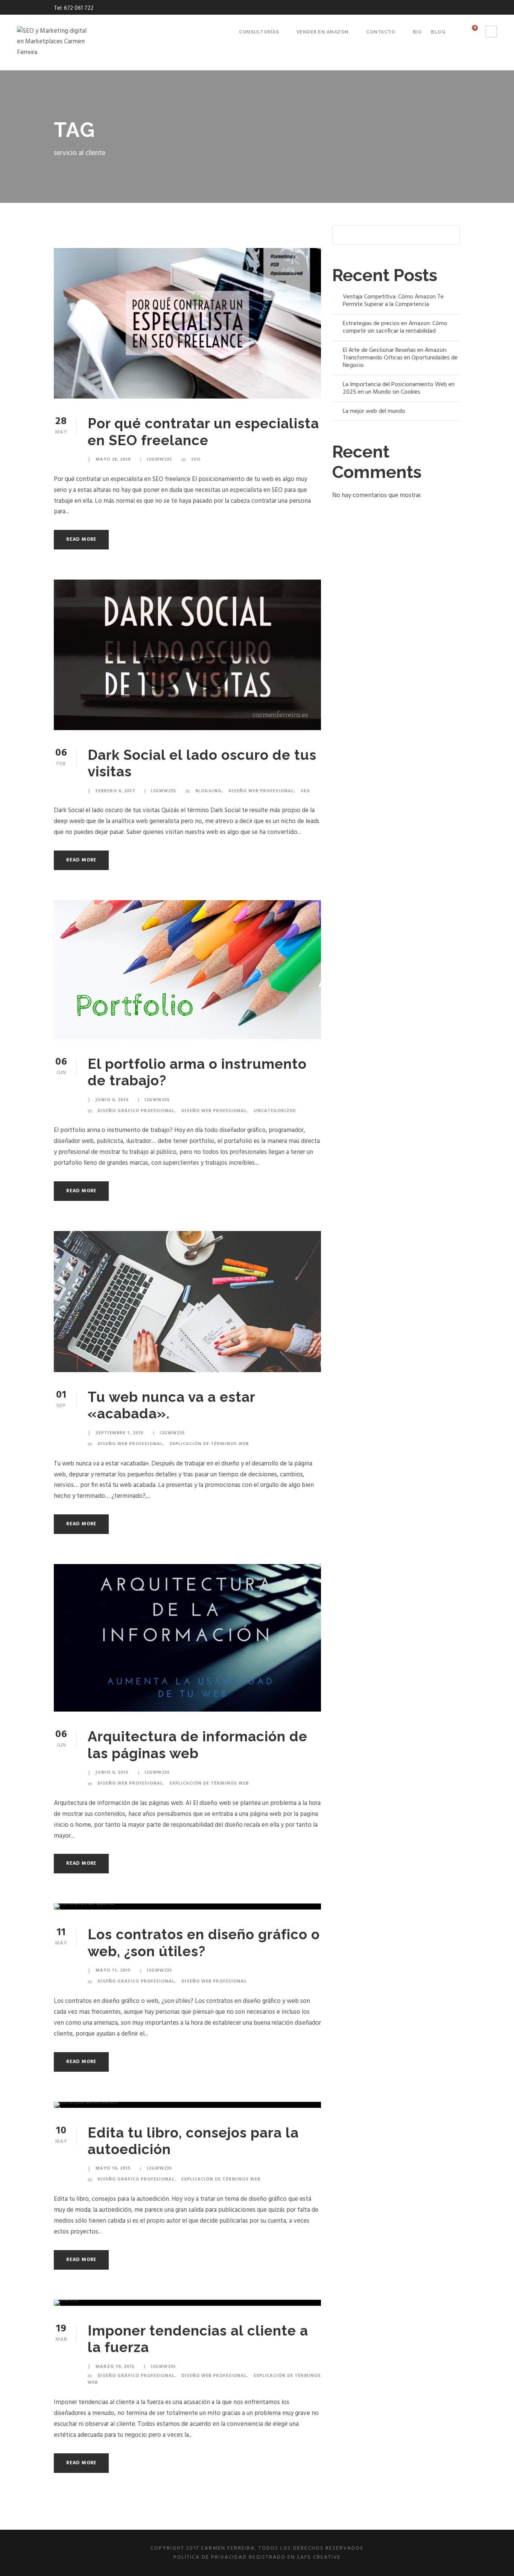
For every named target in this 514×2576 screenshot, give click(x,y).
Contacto (381, 32)
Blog (438, 32)
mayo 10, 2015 (113, 2168)
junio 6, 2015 (112, 1772)
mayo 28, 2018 (113, 459)
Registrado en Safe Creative (295, 2557)
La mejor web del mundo (374, 411)
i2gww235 (159, 459)
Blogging (208, 790)
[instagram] (458, 8)
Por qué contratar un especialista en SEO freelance (203, 432)
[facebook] (430, 8)
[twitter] (444, 8)
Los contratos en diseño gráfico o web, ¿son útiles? (204, 1943)
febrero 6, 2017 (115, 790)
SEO (196, 459)
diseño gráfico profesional (136, 1110)
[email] (416, 8)
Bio (417, 32)
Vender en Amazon (323, 32)
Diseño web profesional (261, 790)
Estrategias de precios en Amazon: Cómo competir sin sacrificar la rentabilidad (395, 327)
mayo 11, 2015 (113, 1970)
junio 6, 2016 (112, 1099)
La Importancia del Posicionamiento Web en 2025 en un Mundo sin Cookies (399, 388)
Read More (81, 539)
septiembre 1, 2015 (119, 1433)
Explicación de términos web (209, 1443)
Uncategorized (275, 1110)
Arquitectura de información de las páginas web (198, 1745)
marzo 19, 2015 (115, 2366)
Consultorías (259, 32)
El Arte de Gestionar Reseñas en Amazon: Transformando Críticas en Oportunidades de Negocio (400, 358)
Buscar (451, 235)
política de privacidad (210, 2557)
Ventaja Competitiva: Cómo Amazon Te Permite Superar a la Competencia (393, 301)
